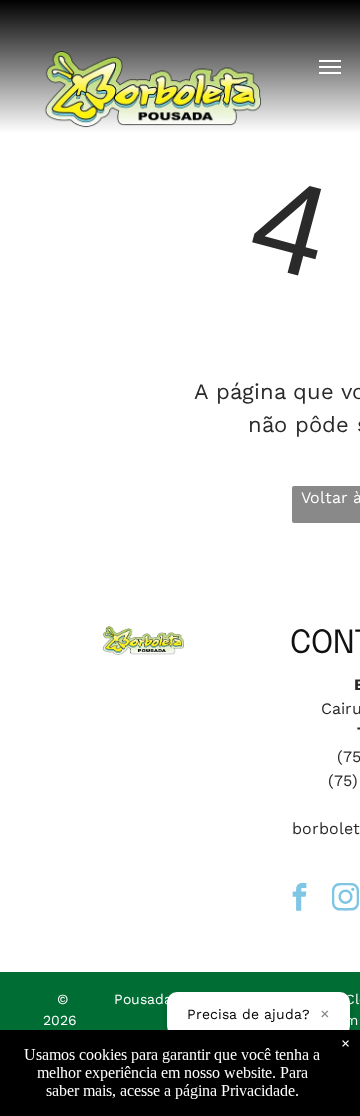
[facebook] (299, 899)
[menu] (330, 67)
